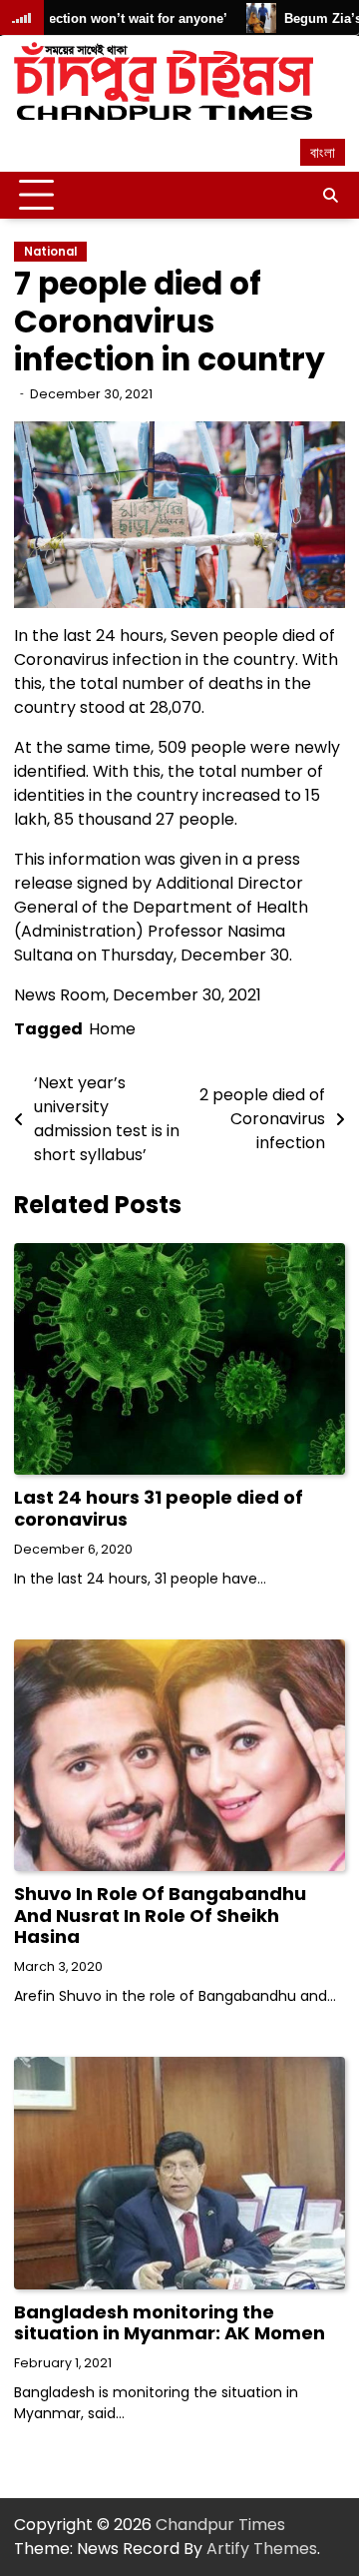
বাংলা (323, 152)
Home (112, 1029)
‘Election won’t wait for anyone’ (105, 18)
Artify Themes (262, 2549)
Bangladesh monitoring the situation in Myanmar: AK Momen (170, 2323)
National (50, 252)
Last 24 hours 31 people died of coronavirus (159, 1508)
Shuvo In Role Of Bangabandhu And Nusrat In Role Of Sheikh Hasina (160, 1915)
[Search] (330, 196)
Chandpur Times (220, 2525)
